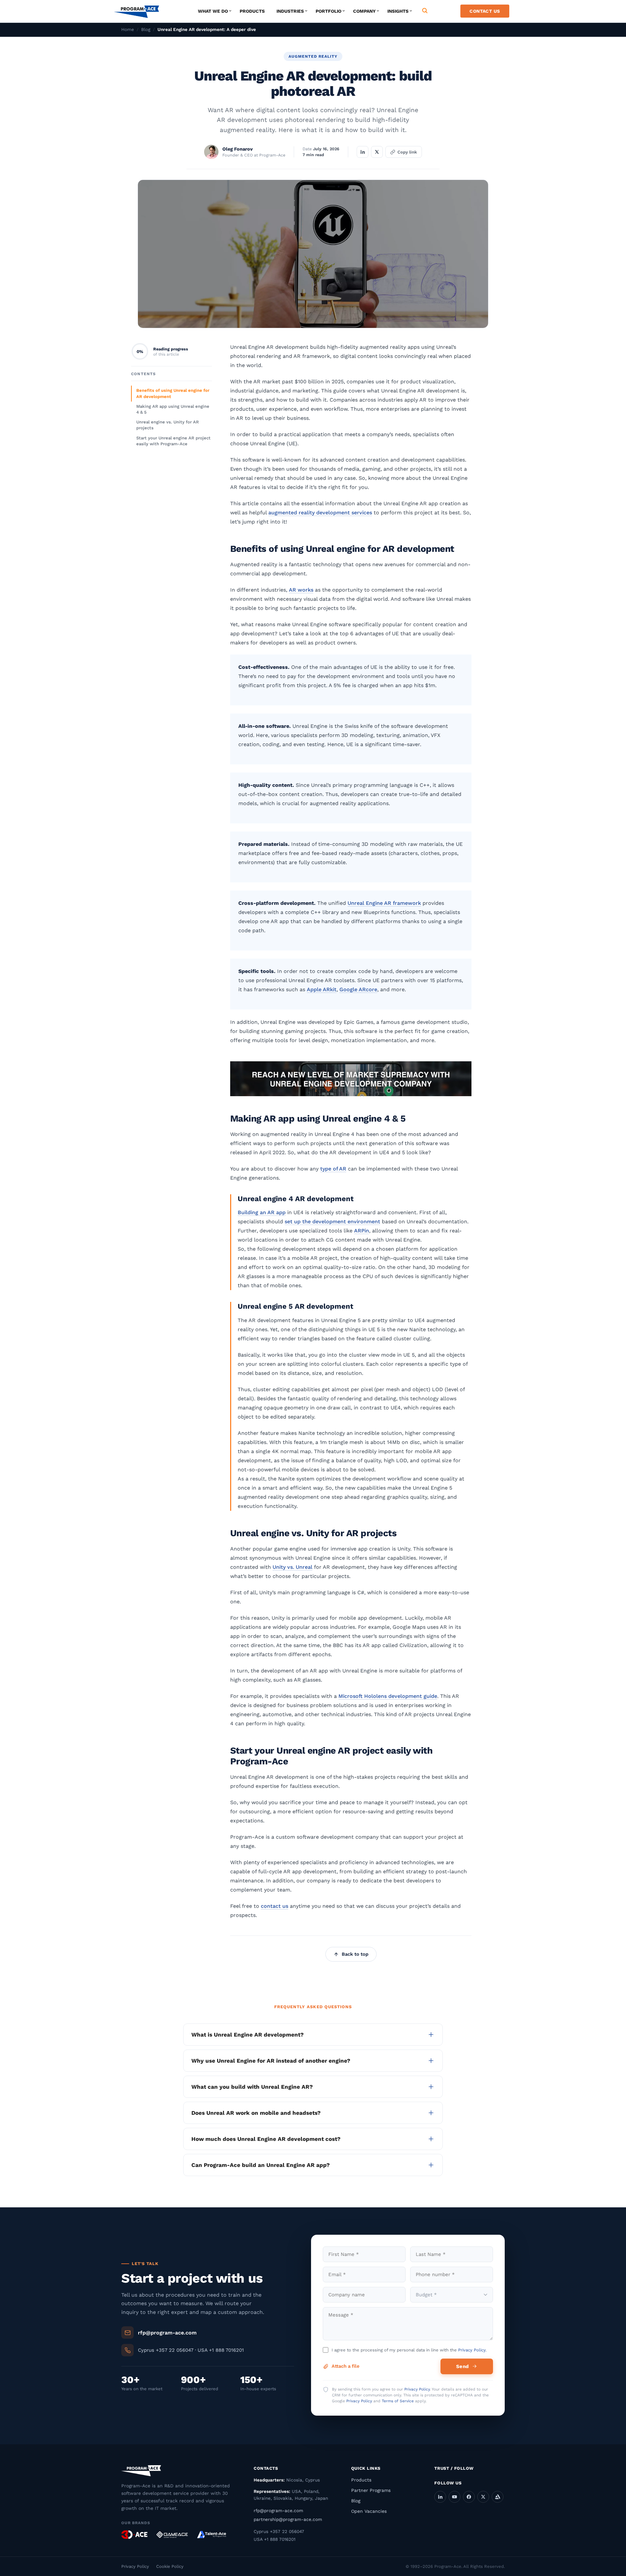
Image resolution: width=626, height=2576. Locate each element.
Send (462, 2366)
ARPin (362, 1231)
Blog (146, 29)
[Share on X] (377, 152)
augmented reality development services (320, 513)
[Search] (425, 11)
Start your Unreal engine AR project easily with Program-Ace (173, 441)
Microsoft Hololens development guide (388, 1696)
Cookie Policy (170, 2566)
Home (128, 29)
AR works (301, 590)
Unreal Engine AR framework (384, 903)
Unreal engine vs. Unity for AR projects (168, 425)
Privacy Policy (472, 2350)
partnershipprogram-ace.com (288, 2519)
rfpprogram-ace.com (278, 2510)
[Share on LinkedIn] (363, 152)
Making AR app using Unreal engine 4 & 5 (173, 409)
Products (252, 11)
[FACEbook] (469, 2497)
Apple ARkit (322, 989)
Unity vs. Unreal (292, 1567)
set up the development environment (332, 1222)
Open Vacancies (369, 2511)
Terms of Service (398, 2401)
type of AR (333, 1169)
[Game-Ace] (172, 2535)
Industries (290, 11)
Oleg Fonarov (238, 149)
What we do (213, 11)
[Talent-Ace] (212, 2535)
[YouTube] (455, 2497)
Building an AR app (262, 1212)
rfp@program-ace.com (167, 2333)
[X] (483, 2497)
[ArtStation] (498, 2497)
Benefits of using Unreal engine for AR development (173, 393)
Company (364, 11)
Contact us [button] (485, 11)
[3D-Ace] (134, 2535)
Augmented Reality (313, 56)
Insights (398, 11)
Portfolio (328, 11)
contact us (275, 1906)
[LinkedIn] (440, 2497)
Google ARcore (358, 989)
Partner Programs (371, 2490)
